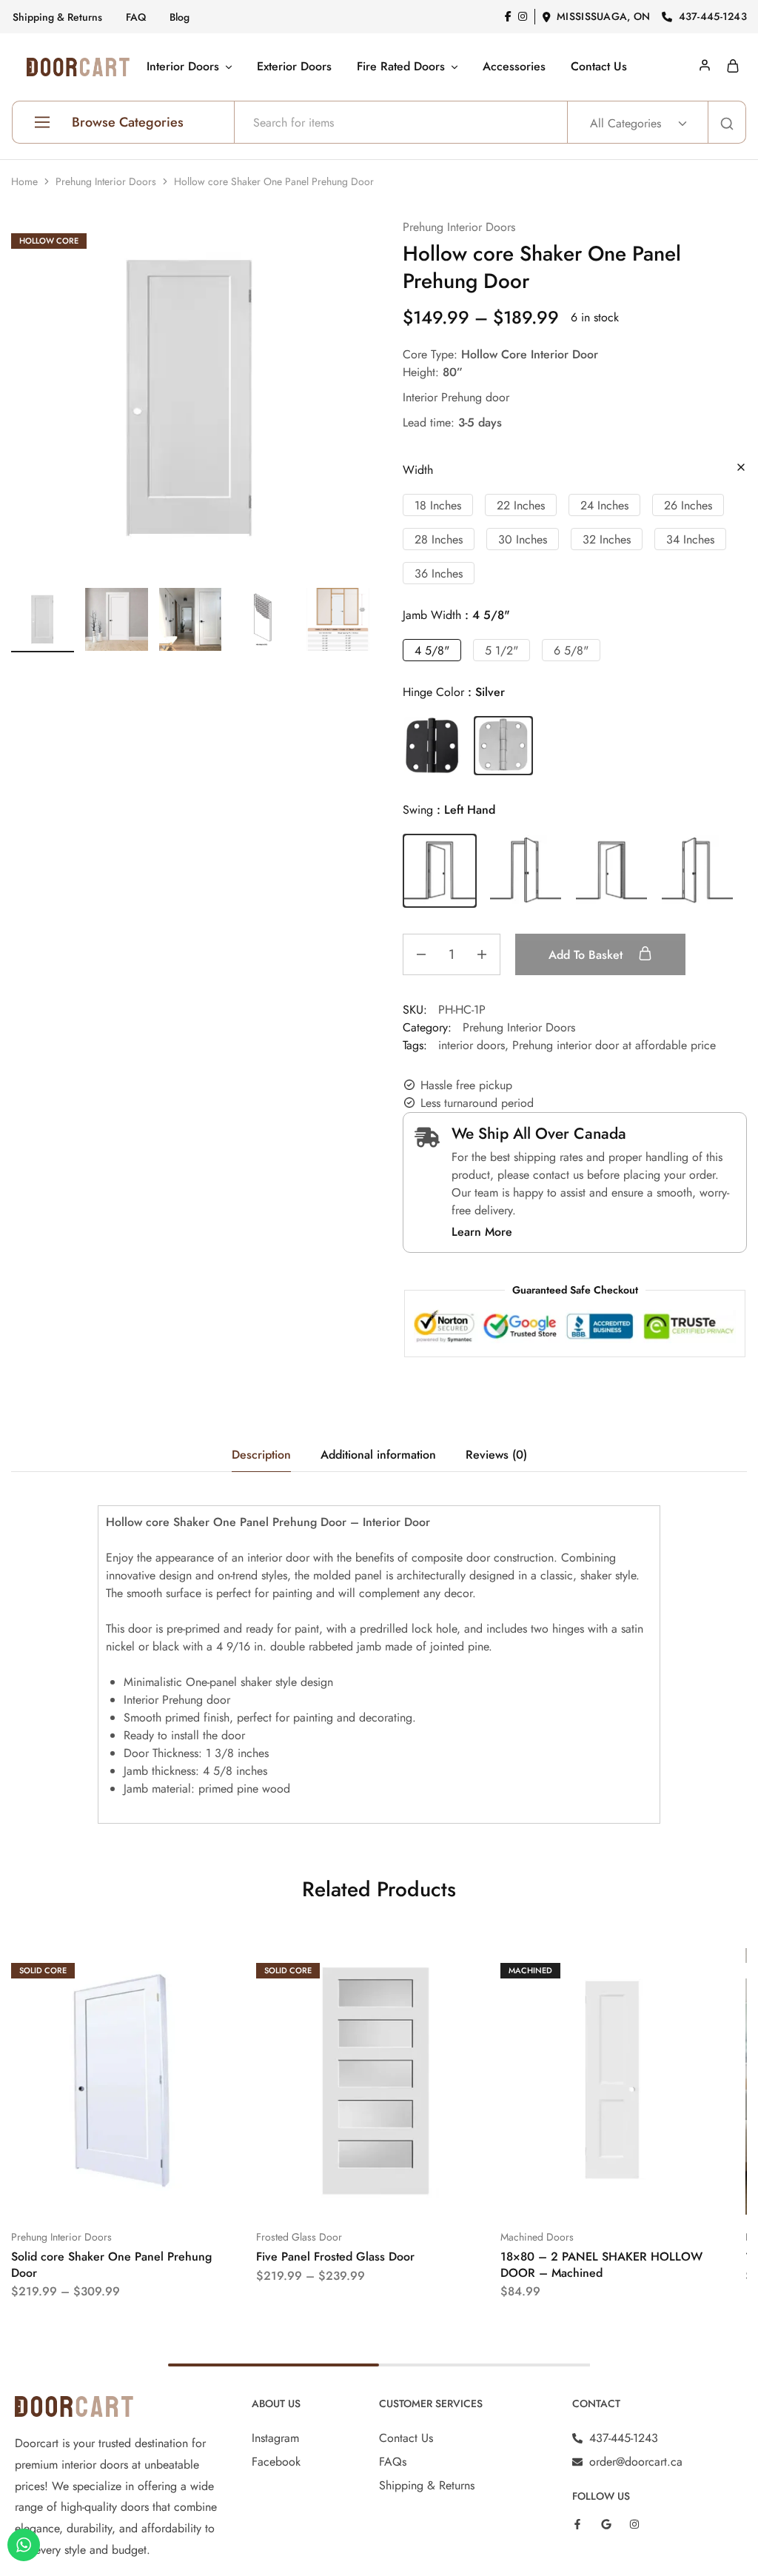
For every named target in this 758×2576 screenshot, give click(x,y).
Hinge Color (454, 692)
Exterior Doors (294, 67)
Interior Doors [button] (183, 67)
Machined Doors (537, 2237)
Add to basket (587, 955)
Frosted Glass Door (299, 2237)
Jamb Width (456, 615)
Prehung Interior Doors (106, 181)
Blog (180, 17)
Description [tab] (261, 1455)
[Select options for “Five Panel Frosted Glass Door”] (349, 2192)
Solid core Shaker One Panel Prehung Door (111, 2264)
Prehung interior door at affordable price (614, 1045)
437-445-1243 (713, 16)
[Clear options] (741, 468)
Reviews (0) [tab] (496, 1455)
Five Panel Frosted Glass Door (335, 2256)
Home (24, 181)
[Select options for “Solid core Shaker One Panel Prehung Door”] (104, 2192)
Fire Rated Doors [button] (401, 67)
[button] (438, 505)
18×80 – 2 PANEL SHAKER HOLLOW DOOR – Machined (601, 2264)
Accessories (514, 67)
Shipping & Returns (57, 17)
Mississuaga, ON (603, 16)
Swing (449, 810)
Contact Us (599, 67)
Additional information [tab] (378, 1455)
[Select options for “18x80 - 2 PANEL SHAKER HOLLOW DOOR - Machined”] (594, 2192)
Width (418, 470)
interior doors (472, 1045)
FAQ (136, 17)
